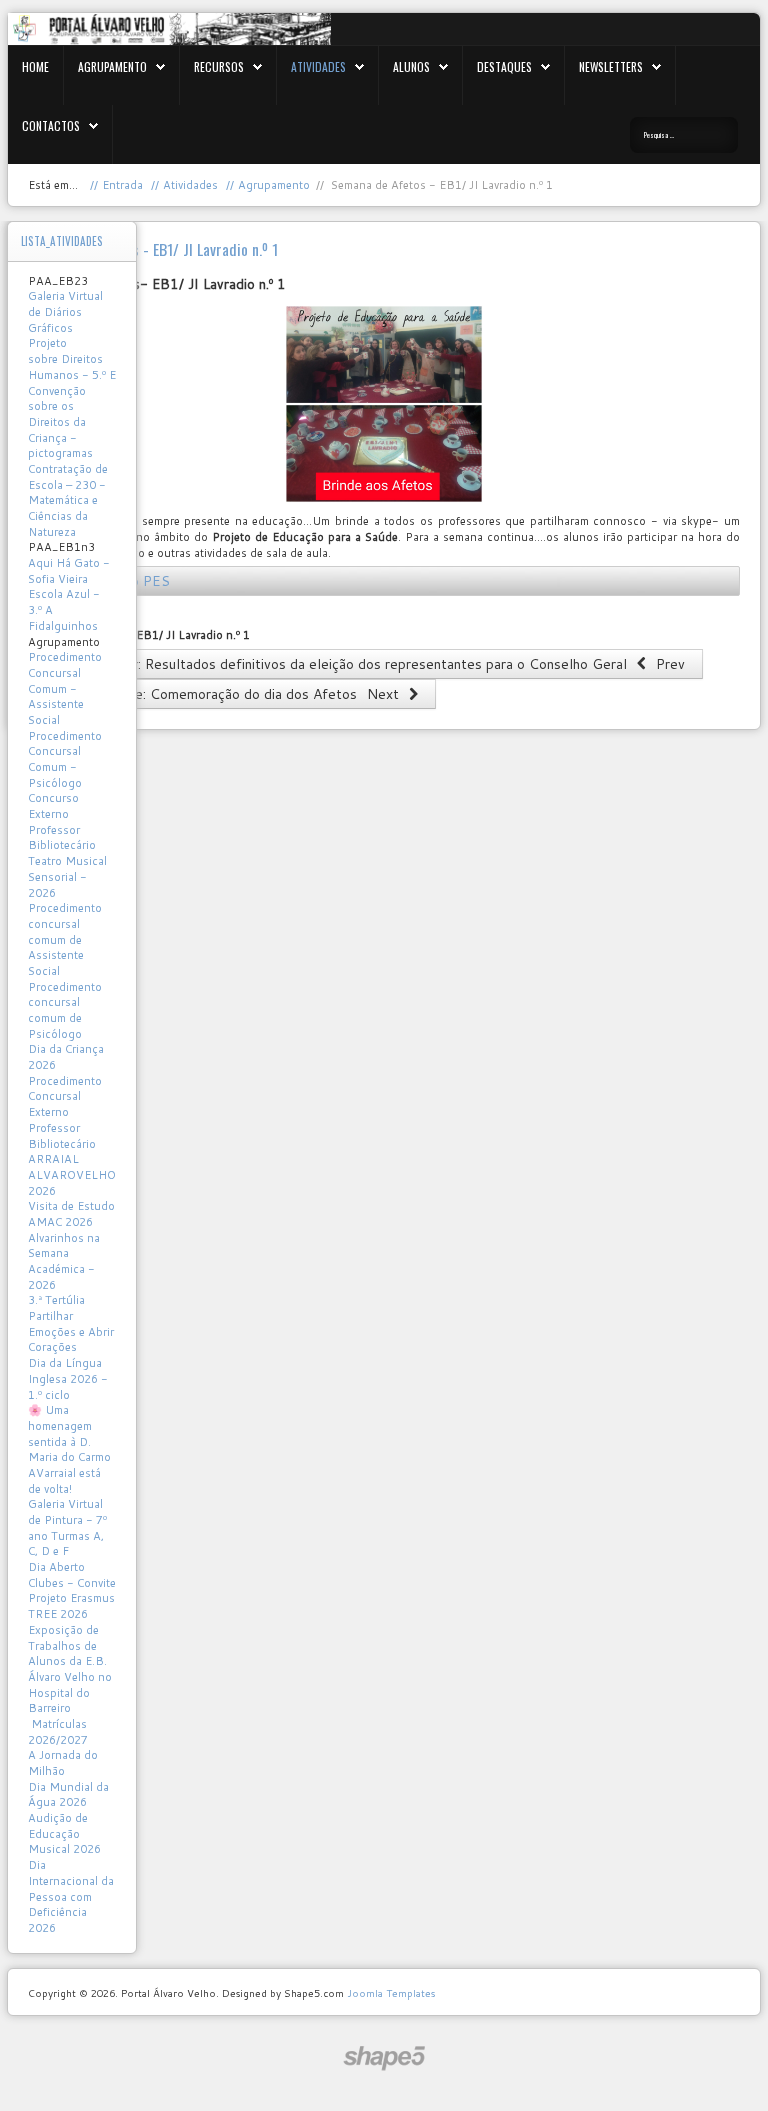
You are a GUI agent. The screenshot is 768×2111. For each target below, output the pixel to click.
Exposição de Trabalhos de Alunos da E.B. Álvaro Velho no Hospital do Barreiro (70, 1669)
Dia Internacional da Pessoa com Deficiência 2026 (71, 1896)
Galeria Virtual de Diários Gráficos (65, 311)
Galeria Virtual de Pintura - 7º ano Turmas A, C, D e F (67, 1527)
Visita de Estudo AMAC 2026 (71, 1214)
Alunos (411, 66)
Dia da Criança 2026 (66, 1057)
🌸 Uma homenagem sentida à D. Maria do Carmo (69, 1433)
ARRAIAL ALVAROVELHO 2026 (72, 1174)
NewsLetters (611, 66)
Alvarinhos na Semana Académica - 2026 (64, 1261)
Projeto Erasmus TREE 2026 (71, 1606)
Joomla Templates (391, 1993)
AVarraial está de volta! (64, 1481)
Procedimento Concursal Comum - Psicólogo (65, 759)
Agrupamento (112, 66)
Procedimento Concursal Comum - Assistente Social (65, 688)
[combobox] (684, 135)
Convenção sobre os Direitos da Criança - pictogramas (60, 422)
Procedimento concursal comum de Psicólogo (65, 1010)
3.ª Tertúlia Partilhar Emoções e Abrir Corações (71, 1323)
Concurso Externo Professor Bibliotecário (62, 821)
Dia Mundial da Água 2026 (68, 1795)
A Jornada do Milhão (63, 1763)
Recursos (219, 66)
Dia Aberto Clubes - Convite (72, 1575)
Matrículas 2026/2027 (58, 1732)
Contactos (51, 125)
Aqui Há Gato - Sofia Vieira (69, 571)
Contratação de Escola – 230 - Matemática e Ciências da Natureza (68, 500)
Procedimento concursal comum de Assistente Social (65, 939)
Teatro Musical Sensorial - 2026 (67, 876)
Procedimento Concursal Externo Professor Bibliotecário (65, 1112)
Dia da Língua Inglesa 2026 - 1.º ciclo (68, 1378)
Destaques (504, 66)
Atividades (318, 66)
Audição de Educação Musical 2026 (64, 1833)
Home (35, 66)
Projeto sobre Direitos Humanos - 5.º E (72, 358)
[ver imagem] (384, 404)
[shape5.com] (384, 2058)
